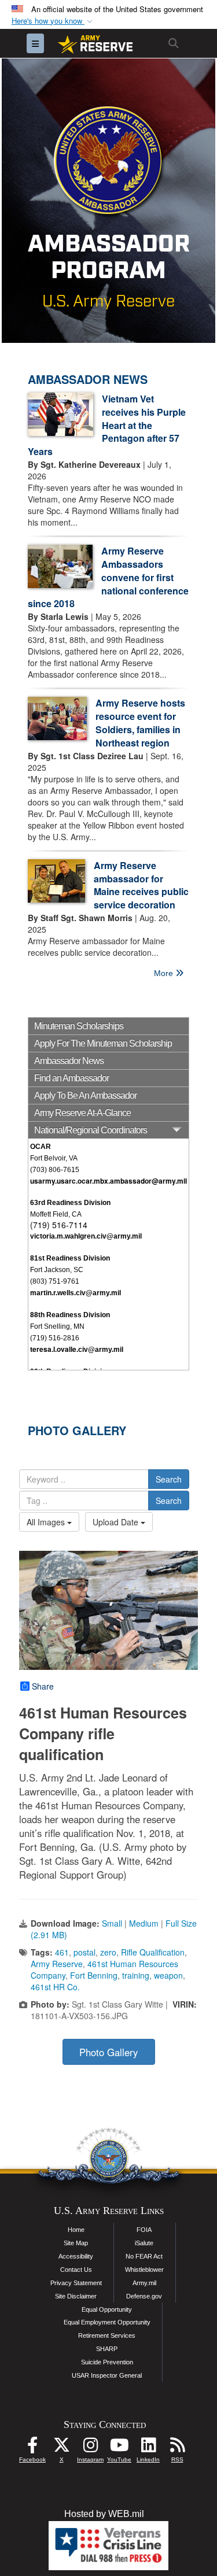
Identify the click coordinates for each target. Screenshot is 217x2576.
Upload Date (117, 1522)
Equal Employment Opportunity (107, 2322)
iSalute (144, 2243)
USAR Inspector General (107, 2375)
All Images (47, 1522)
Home (76, 2230)
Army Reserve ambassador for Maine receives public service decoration (141, 885)
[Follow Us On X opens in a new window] (61, 2448)
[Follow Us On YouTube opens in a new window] (119, 2448)
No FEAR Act (144, 2256)
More (165, 973)
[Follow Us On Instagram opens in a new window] (90, 2448)
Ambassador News (69, 1061)
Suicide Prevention (107, 2362)
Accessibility (76, 2256)
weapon (168, 1975)
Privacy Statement (76, 2283)
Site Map (76, 2243)
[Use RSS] (177, 2448)
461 (62, 1952)
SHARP (107, 2349)
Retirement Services (107, 2335)
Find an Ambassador (71, 1078)
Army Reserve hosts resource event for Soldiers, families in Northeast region (140, 723)
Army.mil (144, 2283)
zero (108, 1952)
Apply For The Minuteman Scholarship (103, 1043)
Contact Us (76, 2270)
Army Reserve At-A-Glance (82, 1113)
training (136, 1975)
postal (84, 1952)
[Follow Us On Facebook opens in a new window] (32, 2448)
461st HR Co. (55, 1987)
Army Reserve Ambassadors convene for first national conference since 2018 (108, 577)
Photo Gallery (108, 2052)
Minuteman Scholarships (79, 1026)
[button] (53, 21)
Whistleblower (144, 2270)
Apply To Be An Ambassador (85, 1095)
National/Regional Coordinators (91, 1130)
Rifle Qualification (153, 1952)
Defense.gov (144, 2296)
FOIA (144, 2230)
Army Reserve (57, 1964)
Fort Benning (94, 1975)
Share (43, 1686)
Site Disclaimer (76, 2296)
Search (169, 1479)
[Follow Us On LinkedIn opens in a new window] (148, 2448)
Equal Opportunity (107, 2309)
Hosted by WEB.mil (104, 2514)
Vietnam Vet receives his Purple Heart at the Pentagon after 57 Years (107, 425)
